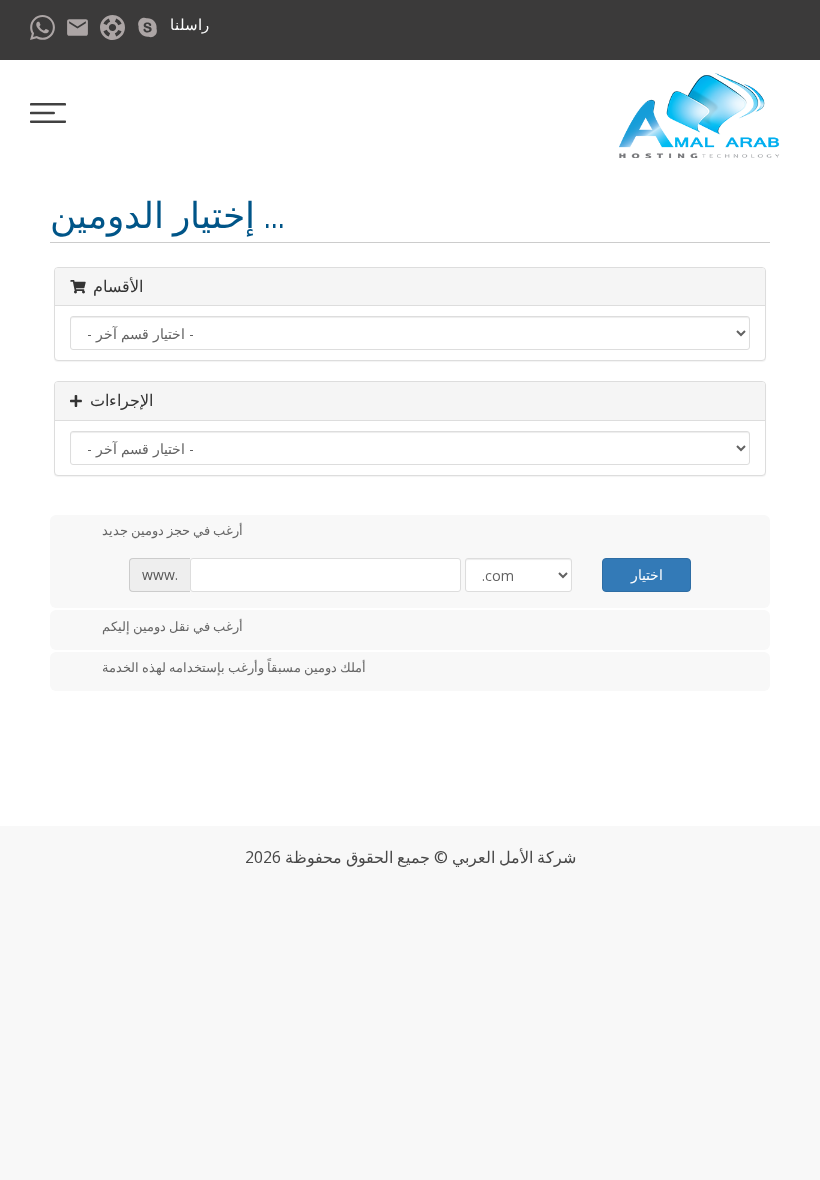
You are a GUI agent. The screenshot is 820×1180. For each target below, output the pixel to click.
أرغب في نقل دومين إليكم (172, 626)
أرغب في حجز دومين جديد (172, 531)
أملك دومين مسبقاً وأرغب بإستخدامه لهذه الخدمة (234, 668)
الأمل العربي (492, 857)
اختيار (647, 574)
